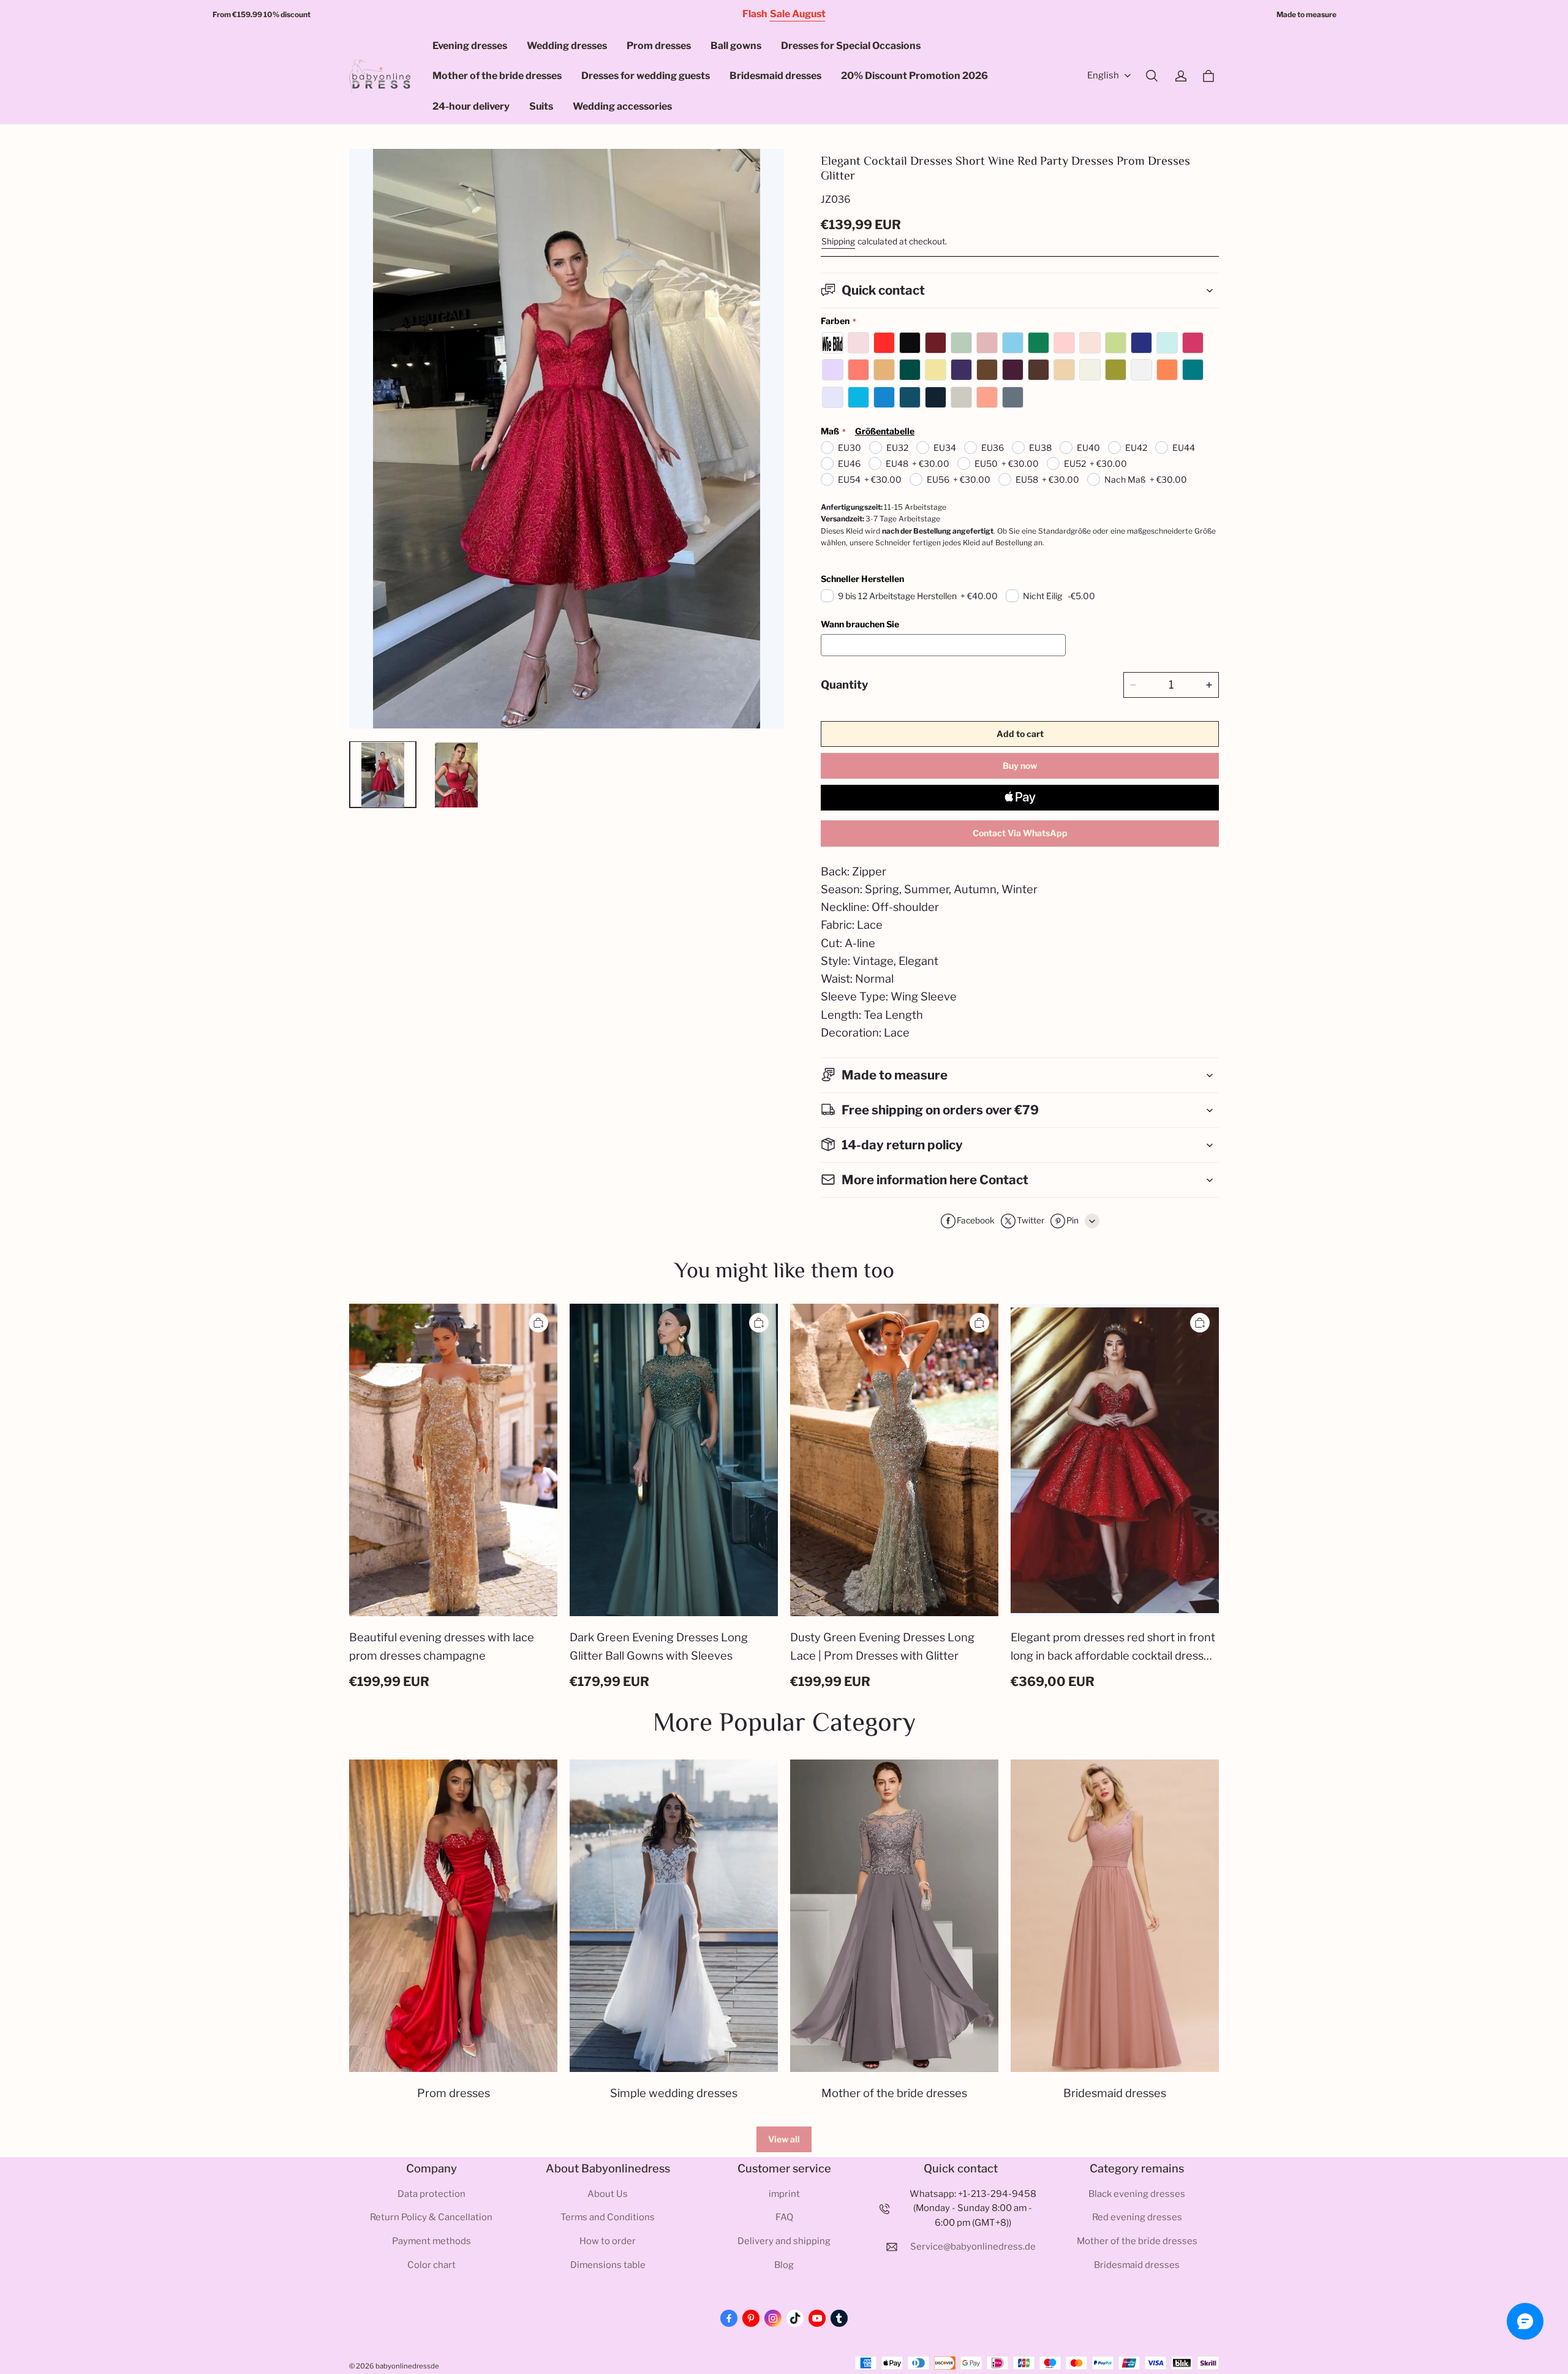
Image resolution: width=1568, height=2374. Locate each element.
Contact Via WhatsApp (1020, 833)
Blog (784, 2265)
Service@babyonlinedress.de (973, 2247)
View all (784, 2139)
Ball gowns (736, 46)
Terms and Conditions (608, 2217)
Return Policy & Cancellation (431, 2217)
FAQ (784, 2217)
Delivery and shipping (784, 2241)
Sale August (798, 14)
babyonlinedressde (407, 2366)
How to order (608, 2241)
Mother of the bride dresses (497, 76)
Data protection (432, 2194)
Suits (541, 106)
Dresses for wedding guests (646, 76)
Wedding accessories (622, 106)
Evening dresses (470, 46)
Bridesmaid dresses (775, 76)
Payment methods (432, 2241)
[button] (1151, 76)
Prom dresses (659, 46)
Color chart (432, 2265)
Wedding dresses (567, 46)
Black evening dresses (1137, 2194)
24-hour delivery (471, 106)
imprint (784, 2194)
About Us (608, 2194)
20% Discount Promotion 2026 (914, 76)
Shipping (838, 241)
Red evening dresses (1137, 2217)
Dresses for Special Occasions (851, 46)
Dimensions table (608, 2265)
